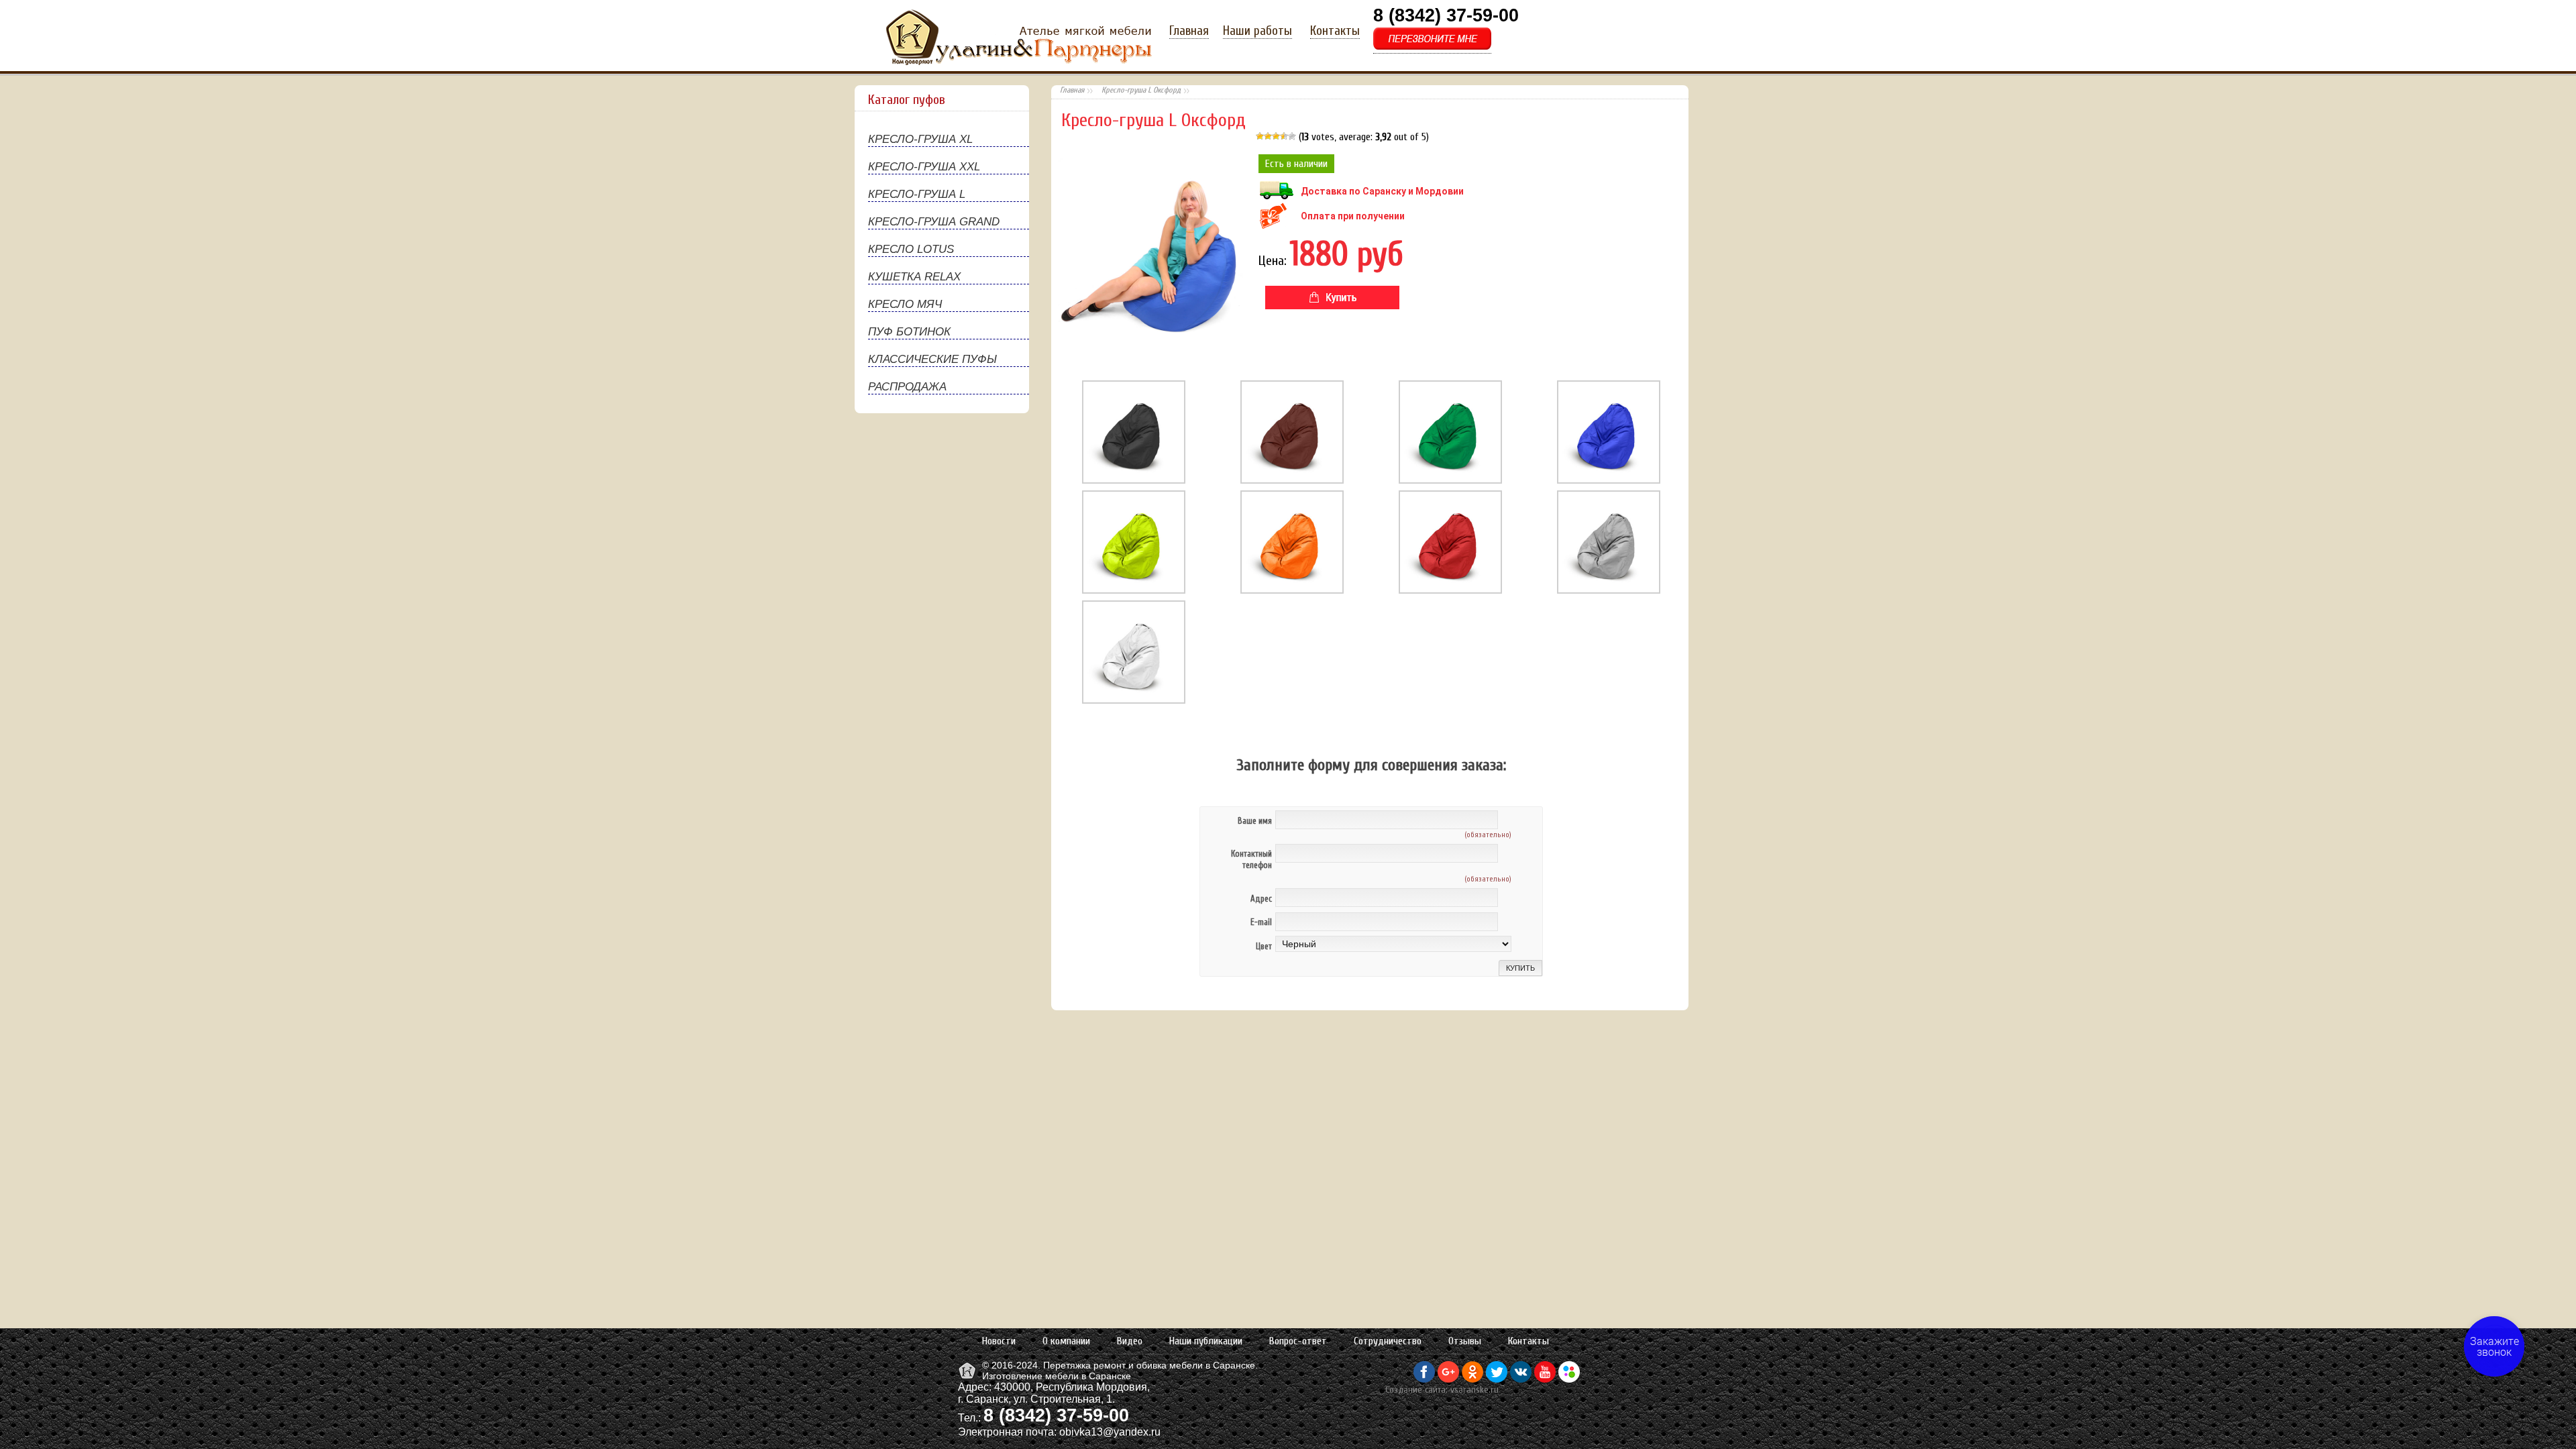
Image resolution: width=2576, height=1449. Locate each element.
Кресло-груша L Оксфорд (1141, 90)
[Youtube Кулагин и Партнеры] (1545, 1379)
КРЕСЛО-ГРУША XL (920, 139)
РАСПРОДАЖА (907, 387)
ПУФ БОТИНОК (909, 332)
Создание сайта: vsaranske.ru (1442, 1390)
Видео (1130, 1341)
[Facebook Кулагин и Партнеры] (1424, 1379)
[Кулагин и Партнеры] (968, 1378)
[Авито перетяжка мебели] (1569, 1379)
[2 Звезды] (1268, 136)
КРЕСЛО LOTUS (911, 249)
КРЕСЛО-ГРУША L (917, 194)
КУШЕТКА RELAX (914, 277)
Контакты (1335, 31)
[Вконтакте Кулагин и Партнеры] (1521, 1379)
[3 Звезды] (1276, 136)
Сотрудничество (1388, 1341)
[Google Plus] (1448, 1379)
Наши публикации (1206, 1341)
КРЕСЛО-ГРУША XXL (924, 167)
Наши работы (1257, 31)
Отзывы (1465, 1341)
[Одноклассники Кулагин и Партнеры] (1472, 1379)
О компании (1066, 1341)
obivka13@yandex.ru (1110, 1432)
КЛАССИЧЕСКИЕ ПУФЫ (932, 359)
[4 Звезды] (1284, 136)
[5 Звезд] (1292, 136)
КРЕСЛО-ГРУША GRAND (934, 222)
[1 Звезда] (1260, 136)
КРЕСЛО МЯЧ (905, 304)
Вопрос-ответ (1298, 1341)
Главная (1189, 31)
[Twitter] (1497, 1379)
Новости (999, 1341)
